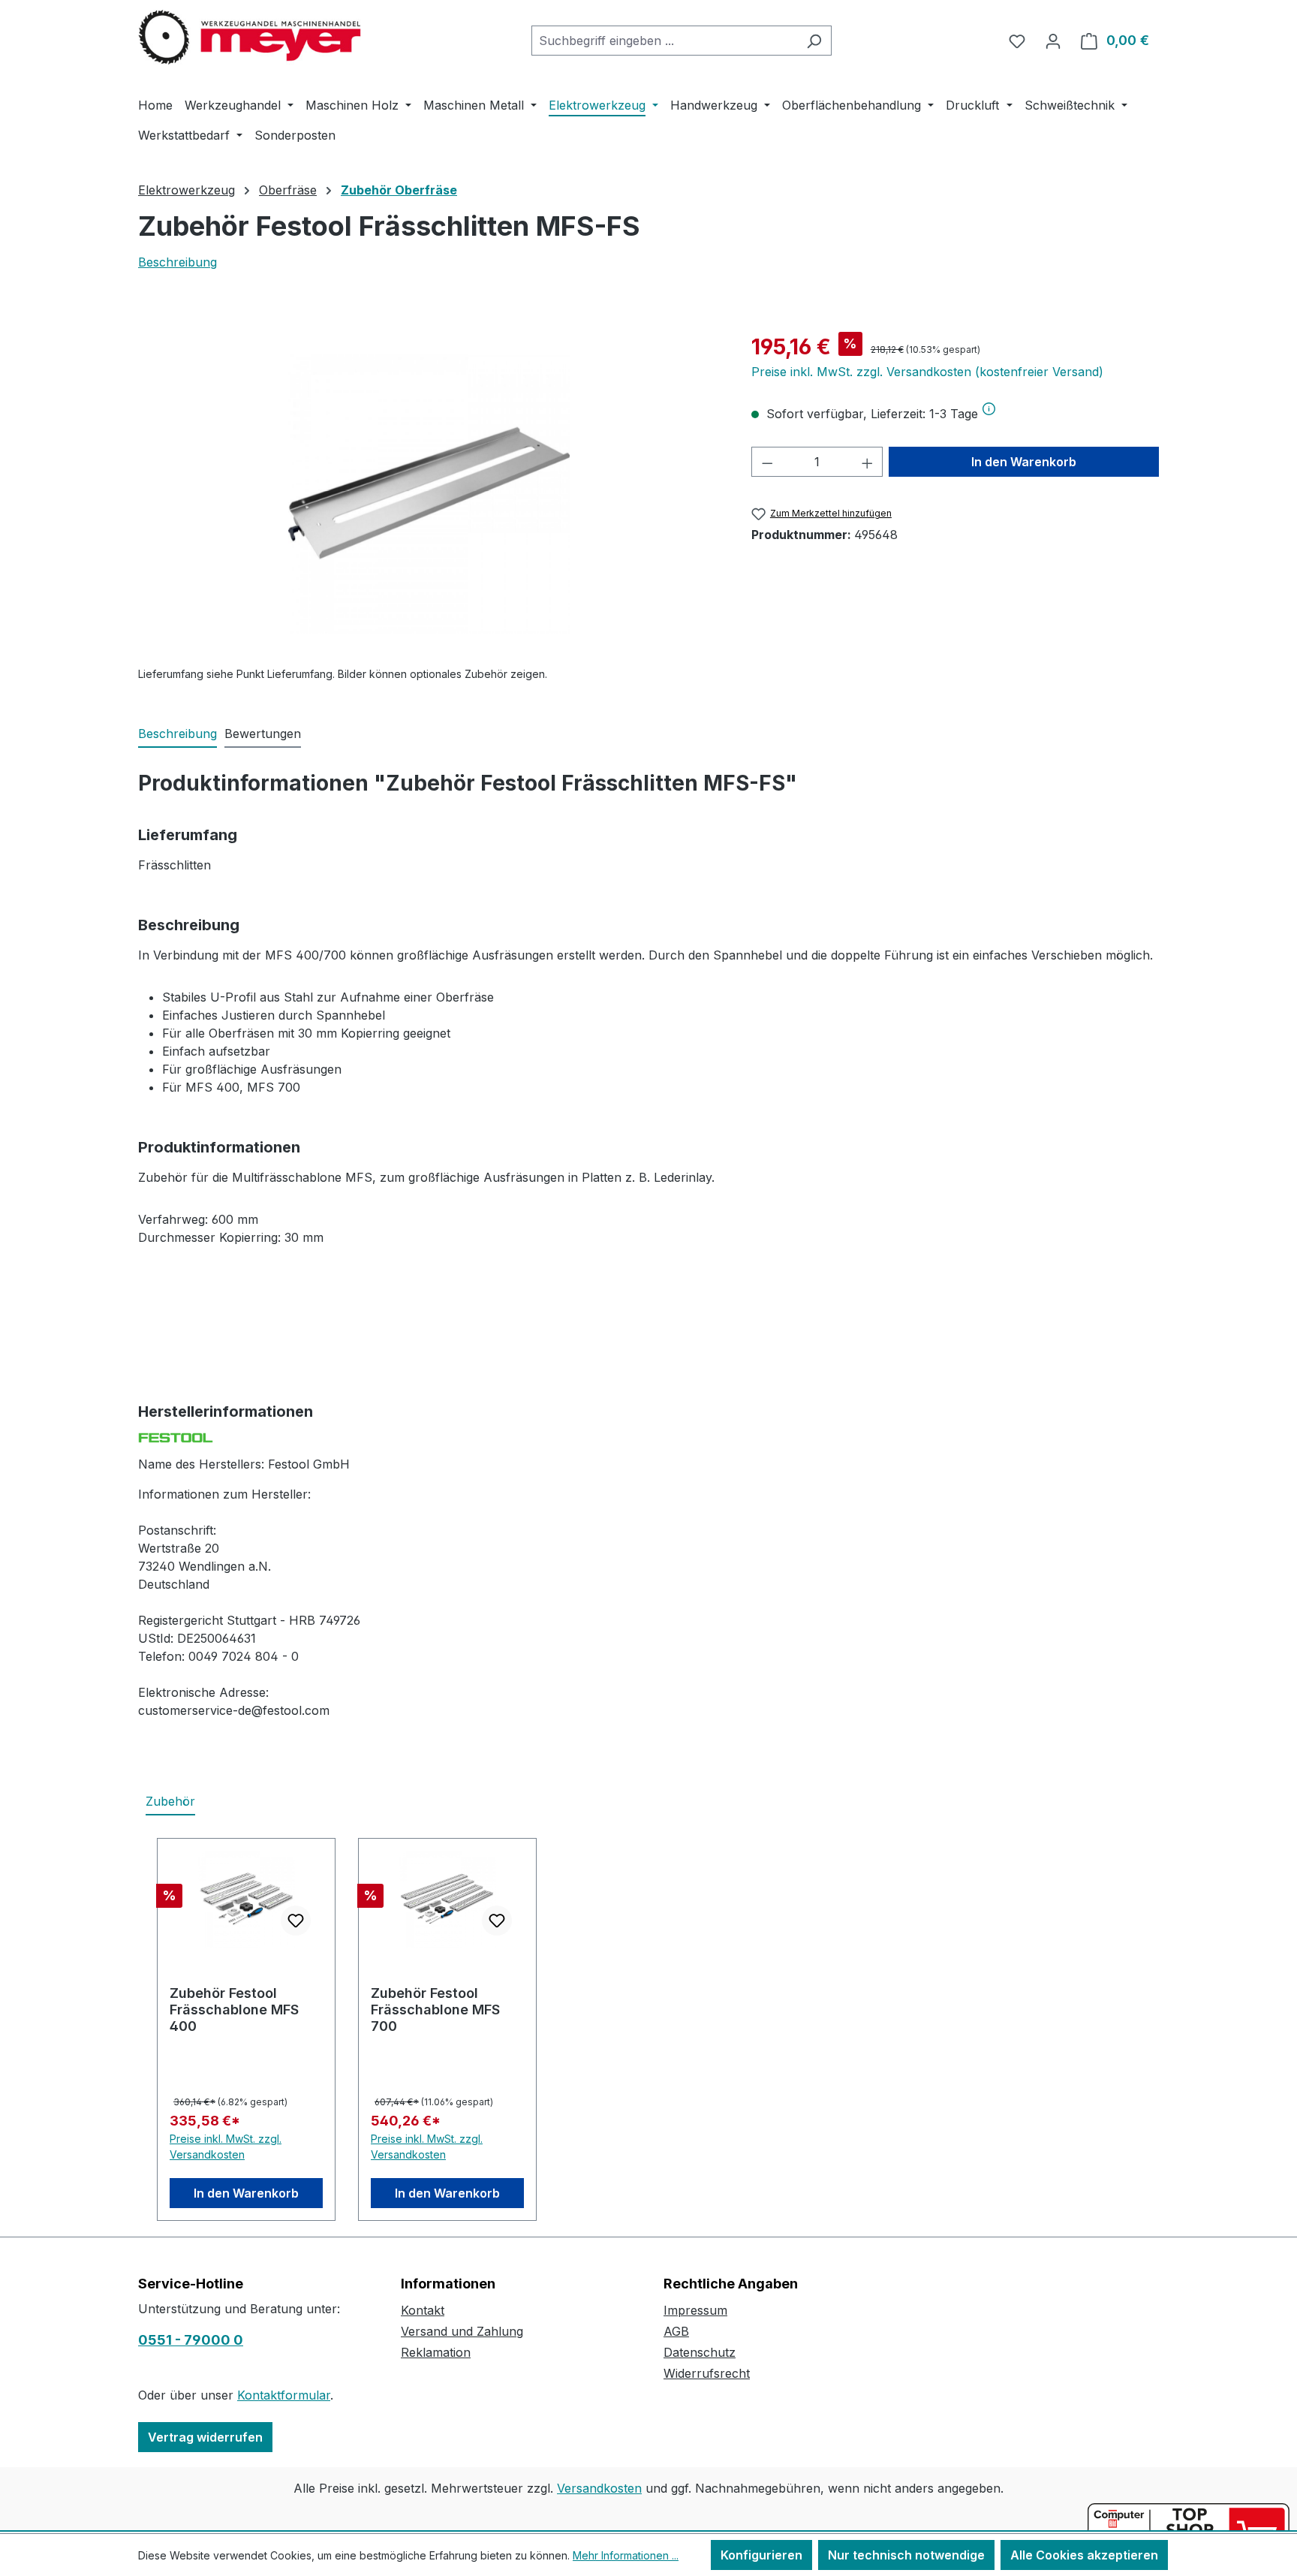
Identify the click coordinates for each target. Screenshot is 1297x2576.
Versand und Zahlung (462, 2331)
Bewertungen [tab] (263, 734)
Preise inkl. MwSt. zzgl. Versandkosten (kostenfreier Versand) (927, 372)
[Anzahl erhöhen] (868, 462)
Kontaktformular (284, 2395)
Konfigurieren (761, 2555)
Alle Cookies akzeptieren (1084, 2555)
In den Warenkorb (1024, 462)
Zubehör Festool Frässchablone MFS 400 (234, 2010)
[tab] (178, 734)
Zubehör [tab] (170, 1801)
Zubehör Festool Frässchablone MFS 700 (435, 2010)
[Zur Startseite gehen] (251, 38)
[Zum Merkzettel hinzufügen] (296, 1921)
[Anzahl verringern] (767, 462)
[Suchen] (814, 41)
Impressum (695, 2310)
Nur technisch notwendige (906, 2555)
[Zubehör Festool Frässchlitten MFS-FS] (429, 493)
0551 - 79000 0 (191, 2340)
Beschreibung (178, 262)
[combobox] (664, 41)
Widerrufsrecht (707, 2373)
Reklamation (436, 2352)
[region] (430, 493)
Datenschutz (700, 2352)
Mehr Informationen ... (626, 2555)
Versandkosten (599, 2488)
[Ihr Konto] (1053, 41)
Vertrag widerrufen (205, 2437)
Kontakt (423, 2310)
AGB (676, 2331)
